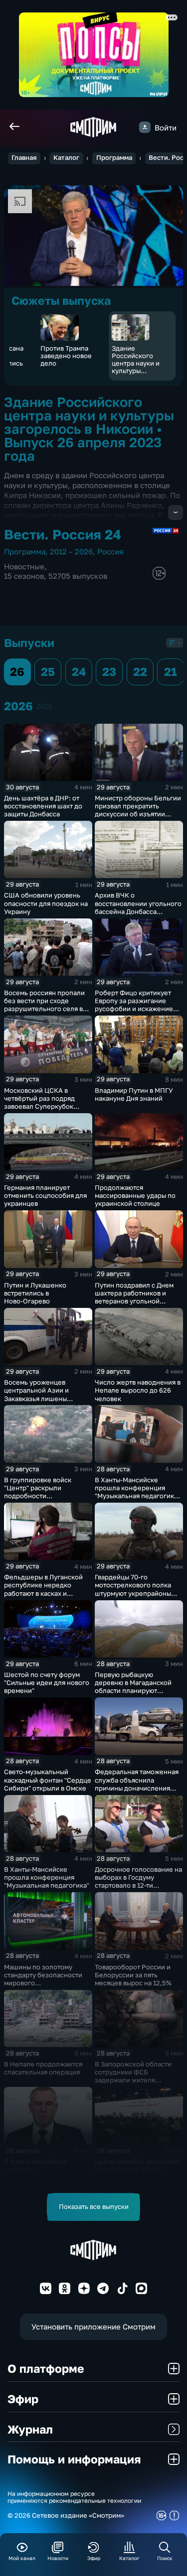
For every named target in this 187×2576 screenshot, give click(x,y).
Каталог (66, 158)
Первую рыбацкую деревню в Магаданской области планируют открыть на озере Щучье (134, 1686)
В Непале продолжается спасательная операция (43, 2068)
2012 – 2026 (71, 551)
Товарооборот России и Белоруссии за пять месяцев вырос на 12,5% (133, 1975)
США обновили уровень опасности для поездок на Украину (46, 903)
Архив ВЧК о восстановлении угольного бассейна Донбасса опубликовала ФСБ (138, 907)
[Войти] (145, 127)
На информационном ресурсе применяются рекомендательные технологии (74, 2498)
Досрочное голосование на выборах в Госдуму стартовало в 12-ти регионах (138, 1881)
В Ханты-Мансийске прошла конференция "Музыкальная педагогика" (47, 1877)
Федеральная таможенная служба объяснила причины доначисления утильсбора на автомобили (138, 1784)
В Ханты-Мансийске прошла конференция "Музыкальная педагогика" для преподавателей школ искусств (137, 1496)
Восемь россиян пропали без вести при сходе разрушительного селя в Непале (44, 1005)
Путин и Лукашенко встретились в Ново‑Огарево (35, 1293)
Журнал (30, 2429)
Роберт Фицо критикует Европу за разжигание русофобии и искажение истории (134, 1005)
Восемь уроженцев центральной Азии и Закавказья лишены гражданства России (37, 1394)
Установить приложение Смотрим (93, 2326)
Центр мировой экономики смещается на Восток (138, 2166)
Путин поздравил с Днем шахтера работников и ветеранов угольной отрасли (134, 1297)
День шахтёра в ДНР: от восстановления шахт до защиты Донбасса (43, 806)
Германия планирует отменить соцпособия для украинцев (45, 1195)
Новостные (24, 566)
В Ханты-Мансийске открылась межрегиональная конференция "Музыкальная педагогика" (47, 2178)
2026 (44, 706)
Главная (24, 158)
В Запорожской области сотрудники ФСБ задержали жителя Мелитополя (133, 2076)
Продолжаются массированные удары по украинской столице (135, 1195)
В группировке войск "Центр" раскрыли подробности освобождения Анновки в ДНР (45, 1496)
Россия (110, 551)
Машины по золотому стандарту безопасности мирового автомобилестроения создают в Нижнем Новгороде (43, 1987)
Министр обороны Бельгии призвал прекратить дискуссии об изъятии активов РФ (138, 810)
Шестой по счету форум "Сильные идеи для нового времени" (47, 1682)
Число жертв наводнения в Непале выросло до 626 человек (138, 1390)
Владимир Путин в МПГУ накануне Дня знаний (134, 1094)
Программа (114, 158)
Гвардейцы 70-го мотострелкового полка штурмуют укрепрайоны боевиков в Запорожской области (135, 1593)
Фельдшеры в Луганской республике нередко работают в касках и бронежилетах (43, 1589)
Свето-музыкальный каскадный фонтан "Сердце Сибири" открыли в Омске (48, 1780)
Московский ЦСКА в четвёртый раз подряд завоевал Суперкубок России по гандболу (39, 1102)
